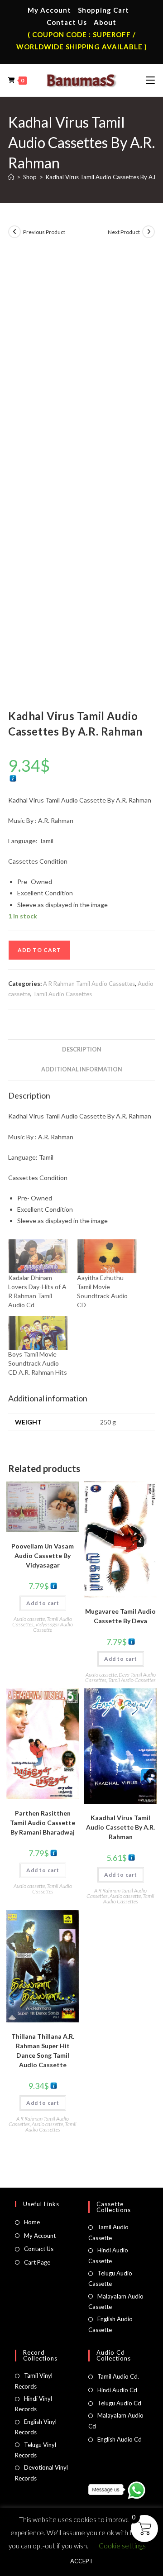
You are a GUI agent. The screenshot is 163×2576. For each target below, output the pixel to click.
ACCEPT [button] (82, 2561)
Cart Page (37, 2262)
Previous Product (44, 232)
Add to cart (39, 950)
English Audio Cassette (110, 2324)
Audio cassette (29, 1619)
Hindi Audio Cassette (108, 2255)
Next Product (124, 232)
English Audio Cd (120, 2439)
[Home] (11, 177)
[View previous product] (14, 232)
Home (32, 2222)
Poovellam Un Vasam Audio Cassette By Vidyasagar (43, 1556)
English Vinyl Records (36, 2427)
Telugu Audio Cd (119, 2403)
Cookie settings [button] (122, 2546)
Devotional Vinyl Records (41, 2473)
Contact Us (67, 22)
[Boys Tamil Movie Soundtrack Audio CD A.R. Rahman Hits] (38, 1333)
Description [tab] (82, 1049)
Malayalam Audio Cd (116, 2421)
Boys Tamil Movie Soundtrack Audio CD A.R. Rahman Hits (38, 1363)
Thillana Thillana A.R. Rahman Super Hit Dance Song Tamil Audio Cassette (43, 2050)
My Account (49, 10)
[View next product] (149, 232)
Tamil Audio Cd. (118, 2376)
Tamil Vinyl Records (34, 2381)
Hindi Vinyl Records (34, 2404)
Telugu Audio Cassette (110, 2278)
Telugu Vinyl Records (36, 2450)
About (105, 22)
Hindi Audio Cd (117, 2390)
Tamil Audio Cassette (108, 2232)
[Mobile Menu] (150, 80)
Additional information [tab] (82, 1069)
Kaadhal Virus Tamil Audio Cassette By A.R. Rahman (120, 1827)
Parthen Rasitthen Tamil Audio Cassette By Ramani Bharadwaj (43, 1823)
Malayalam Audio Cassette (116, 2301)
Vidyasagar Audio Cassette (53, 1627)
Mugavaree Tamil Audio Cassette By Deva (120, 1616)
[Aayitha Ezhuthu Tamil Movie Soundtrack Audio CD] (107, 1256)
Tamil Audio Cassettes (62, 994)
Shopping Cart (103, 10)
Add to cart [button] (43, 1603)
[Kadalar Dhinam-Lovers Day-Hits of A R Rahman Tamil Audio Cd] (38, 1256)
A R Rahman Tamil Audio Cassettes (89, 984)
